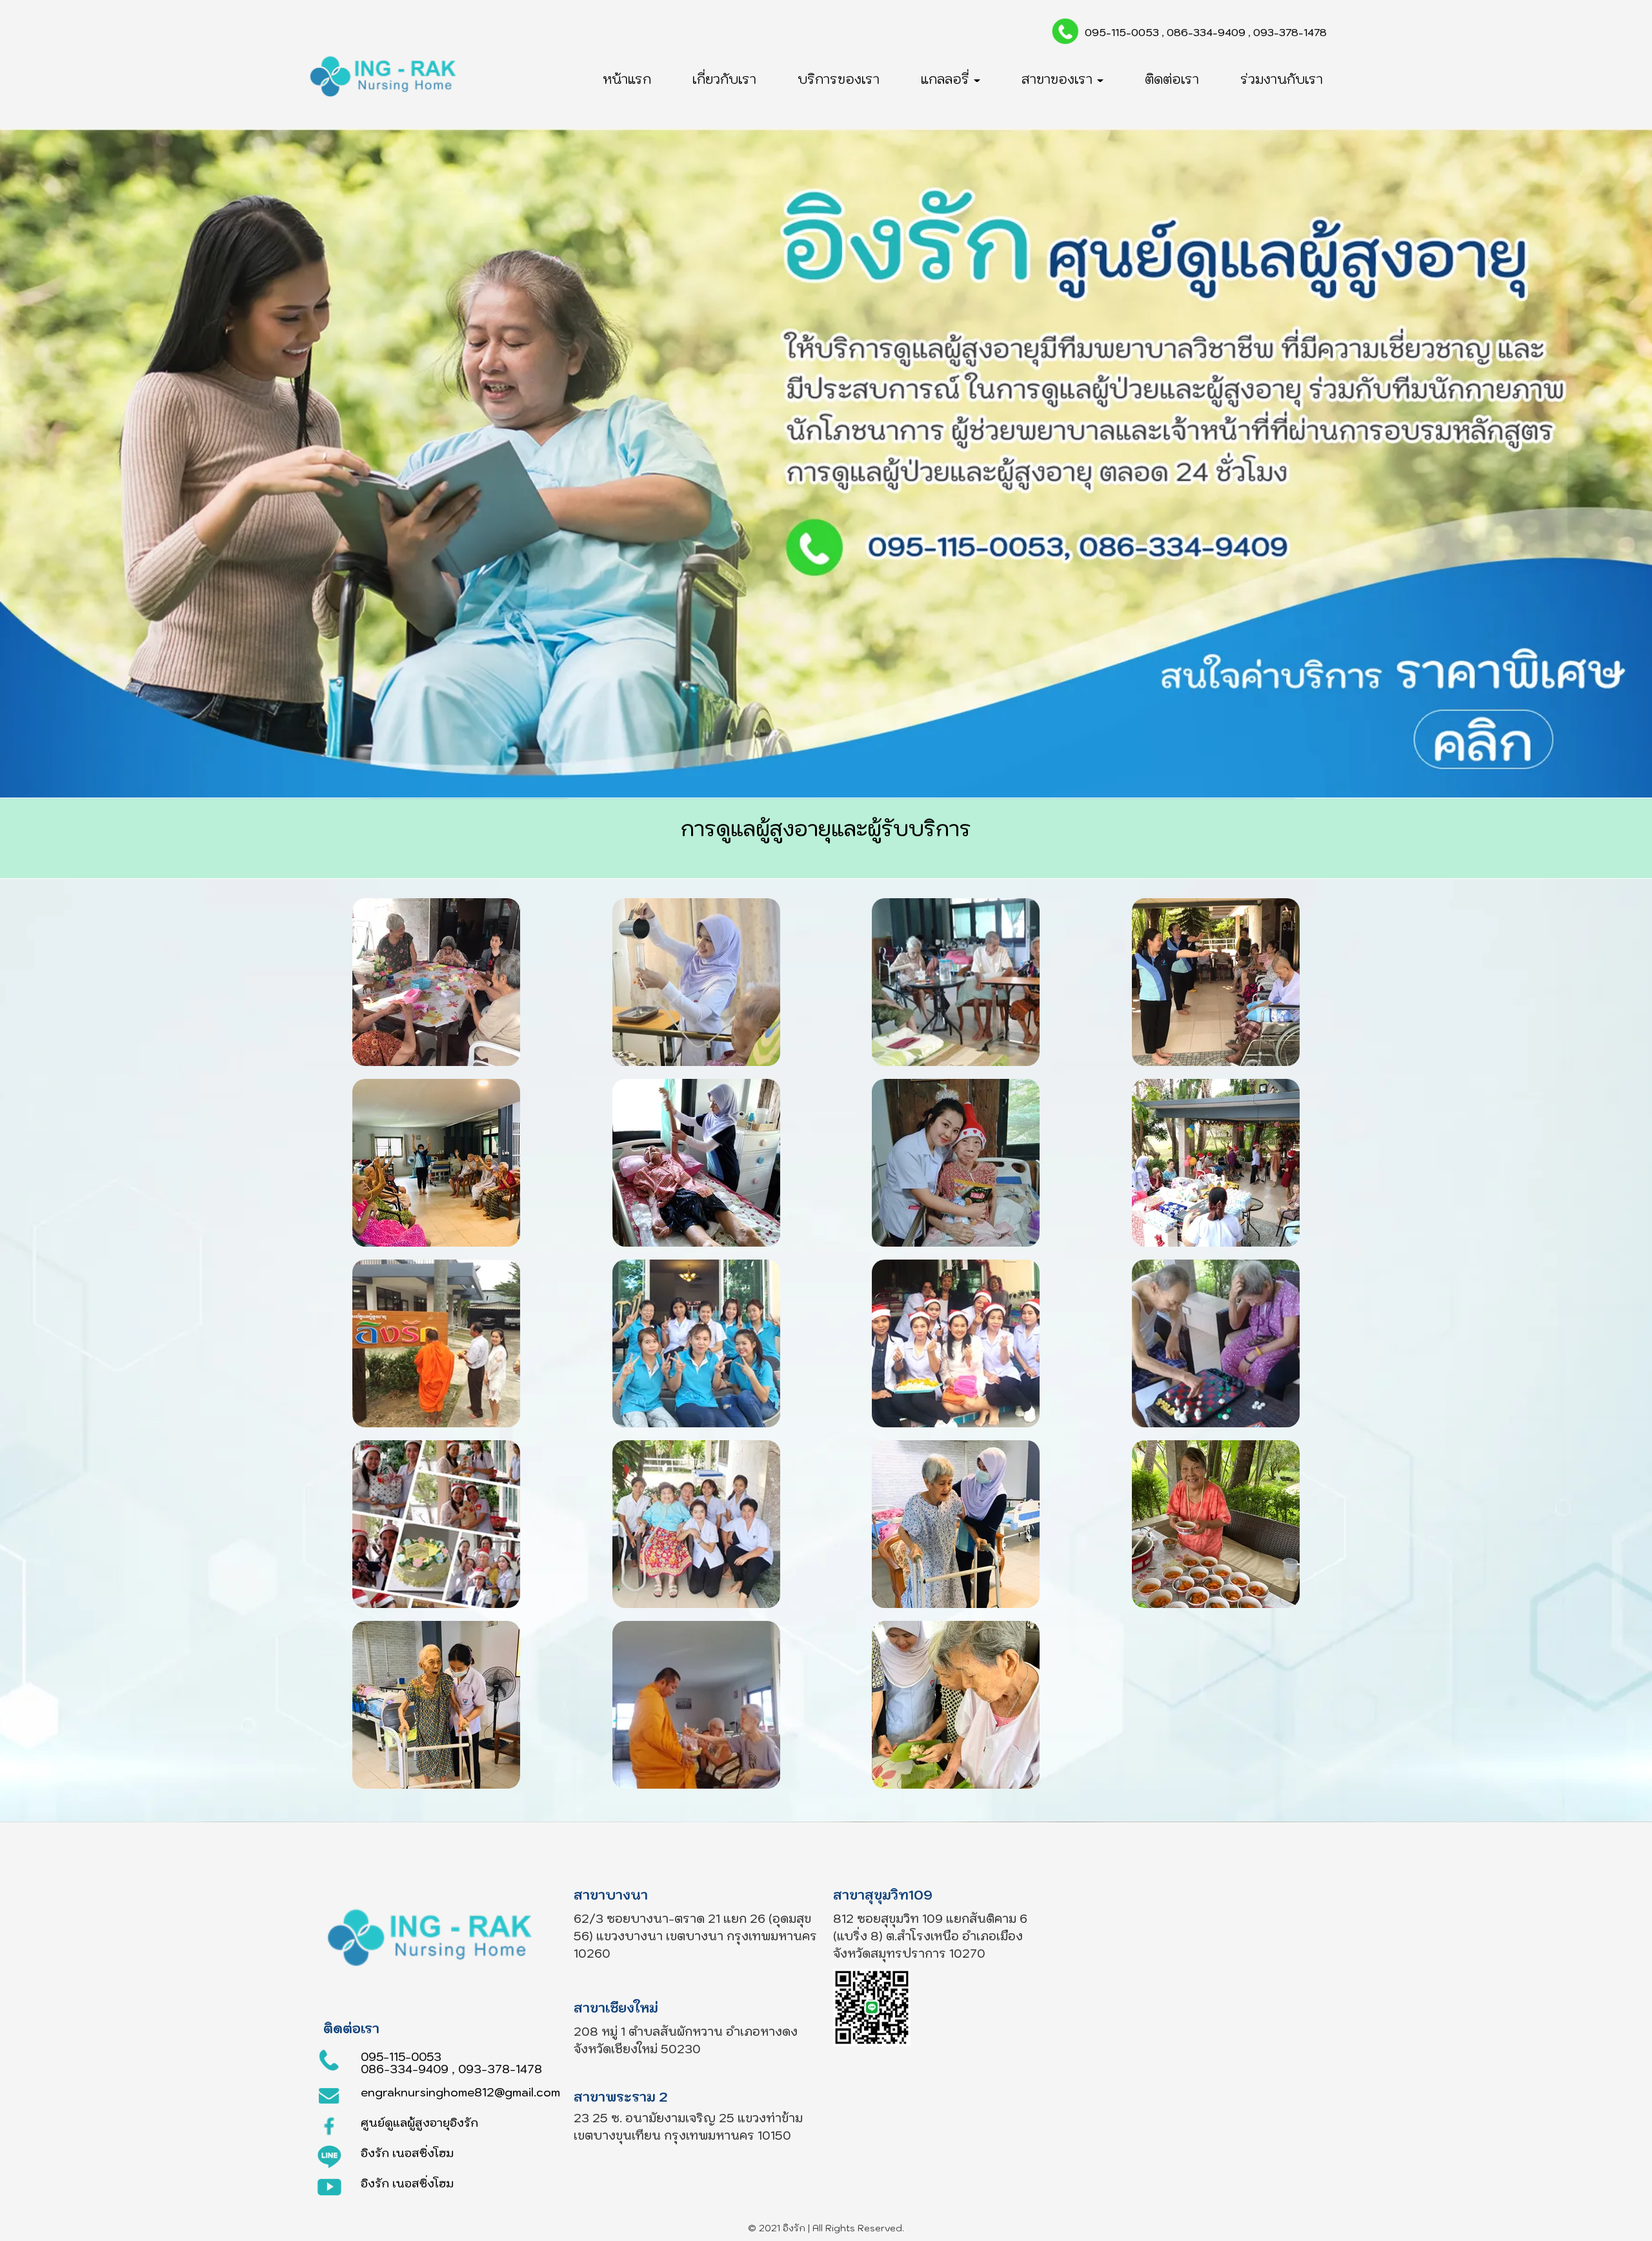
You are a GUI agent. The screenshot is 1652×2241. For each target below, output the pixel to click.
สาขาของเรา (1059, 79)
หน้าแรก (627, 79)
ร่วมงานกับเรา (1282, 79)
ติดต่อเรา (1172, 79)
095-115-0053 (1122, 32)
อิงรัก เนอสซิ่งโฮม (407, 2153)
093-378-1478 (1290, 32)
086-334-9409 (1206, 32)
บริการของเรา (839, 79)
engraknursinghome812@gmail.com (460, 2092)
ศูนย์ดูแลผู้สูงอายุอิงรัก (419, 2123)
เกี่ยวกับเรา (724, 79)
